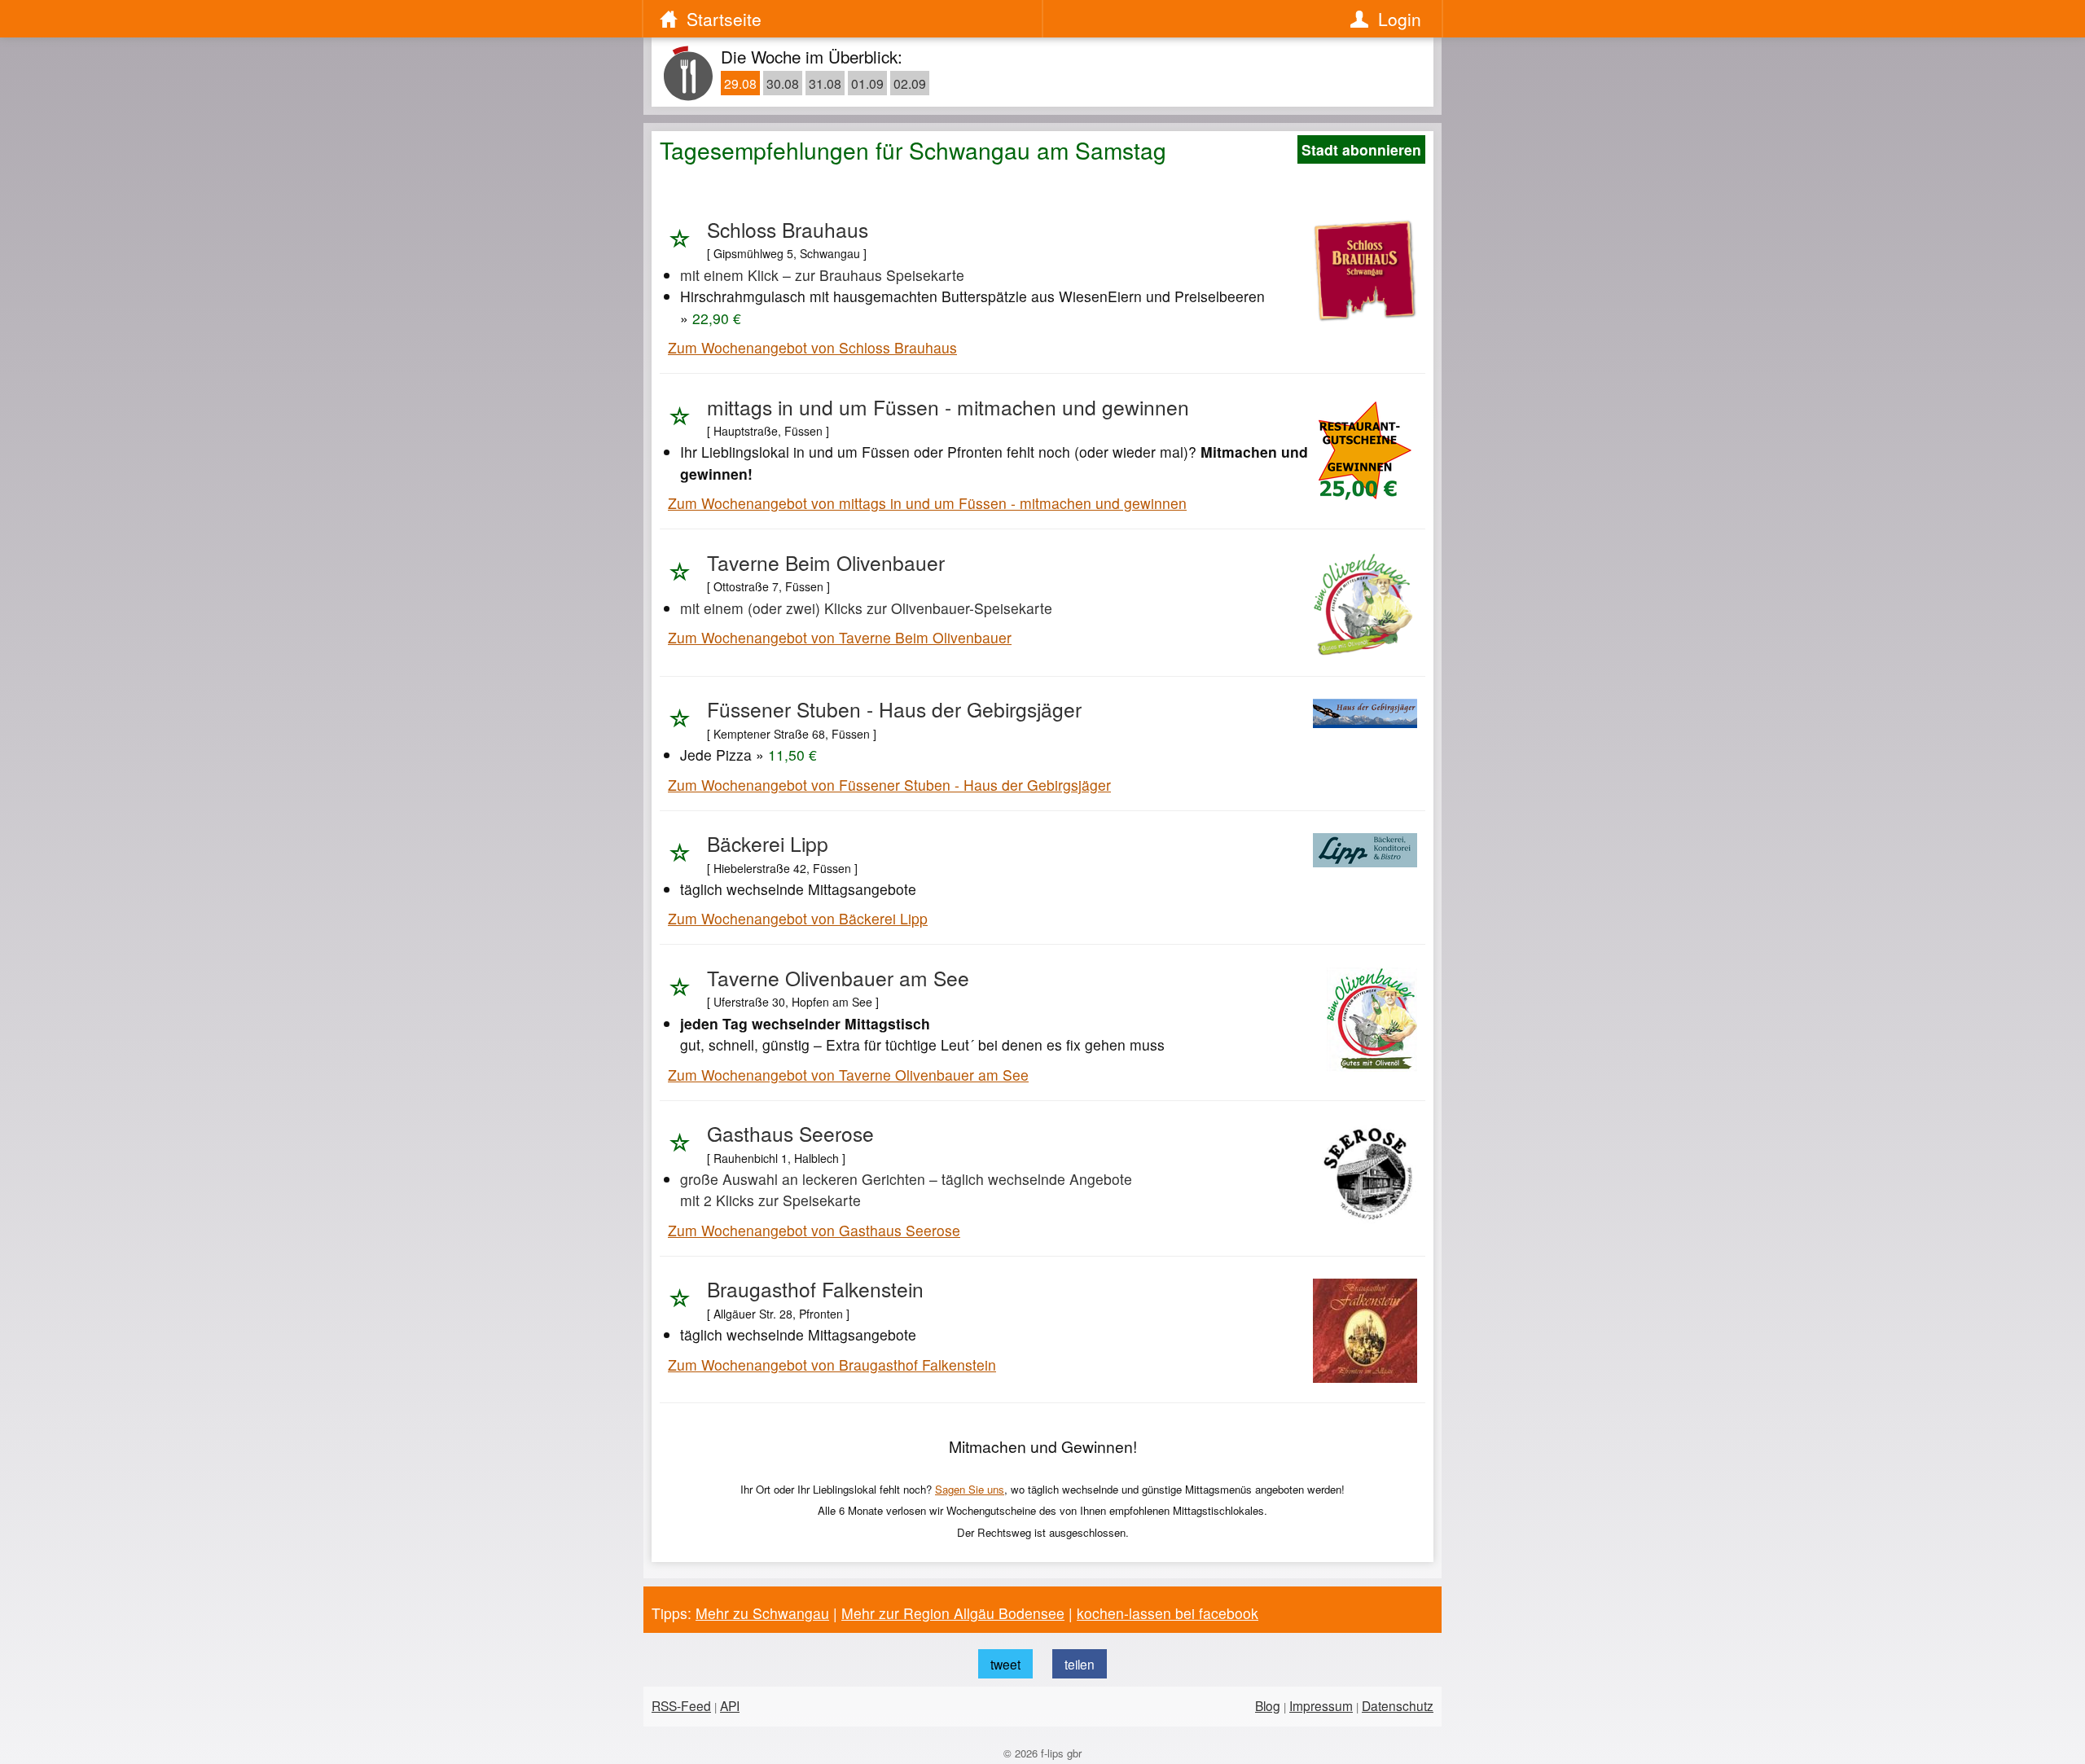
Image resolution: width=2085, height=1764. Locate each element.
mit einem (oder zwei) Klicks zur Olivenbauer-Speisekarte (866, 608)
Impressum (1321, 1705)
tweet (1005, 1664)
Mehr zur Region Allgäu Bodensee (953, 1613)
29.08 (740, 83)
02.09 (910, 83)
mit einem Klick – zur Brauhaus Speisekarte (822, 275)
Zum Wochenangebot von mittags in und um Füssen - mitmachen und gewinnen (927, 503)
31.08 (825, 83)
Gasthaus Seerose (790, 1133)
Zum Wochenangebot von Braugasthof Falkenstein (832, 1365)
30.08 (783, 83)
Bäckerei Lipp (768, 843)
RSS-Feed (681, 1705)
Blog (1268, 1705)
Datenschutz (1398, 1705)
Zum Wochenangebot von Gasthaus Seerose (814, 1230)
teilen (1080, 1664)
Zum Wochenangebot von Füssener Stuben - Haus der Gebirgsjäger (889, 785)
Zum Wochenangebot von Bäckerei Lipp (798, 918)
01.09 (867, 83)
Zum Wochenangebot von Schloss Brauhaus (812, 347)
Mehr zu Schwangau (762, 1613)
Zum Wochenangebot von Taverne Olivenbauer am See (848, 1075)
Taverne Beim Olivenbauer (826, 562)
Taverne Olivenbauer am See (838, 978)
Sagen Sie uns (970, 1489)
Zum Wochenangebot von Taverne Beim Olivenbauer (840, 637)
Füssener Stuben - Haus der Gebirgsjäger (894, 709)
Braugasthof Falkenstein (815, 1289)
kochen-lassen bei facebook (1168, 1613)
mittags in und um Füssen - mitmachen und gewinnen (948, 407)
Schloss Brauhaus (788, 229)
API (730, 1705)
